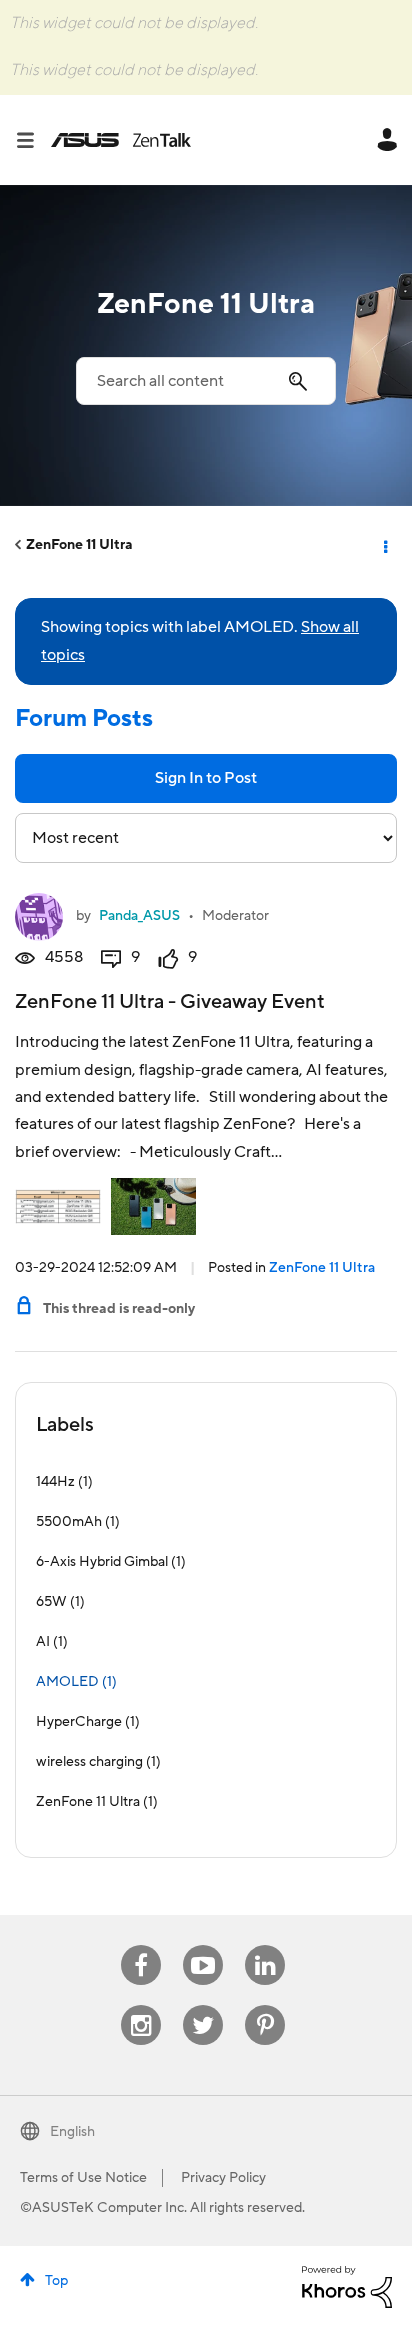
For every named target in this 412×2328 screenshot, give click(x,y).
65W (51, 1602)
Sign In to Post (206, 778)
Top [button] (56, 2281)
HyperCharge (79, 1722)
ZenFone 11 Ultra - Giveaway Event (170, 1002)
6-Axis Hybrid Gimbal (102, 1562)
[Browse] (33, 140)
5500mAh (69, 1522)
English (72, 2132)
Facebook (141, 1945)
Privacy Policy (223, 2178)
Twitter (203, 2005)
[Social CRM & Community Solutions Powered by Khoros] (347, 2286)
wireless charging (89, 1762)
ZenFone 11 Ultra (79, 545)
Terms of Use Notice (83, 2178)
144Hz (55, 1482)
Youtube (203, 1945)
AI (43, 1642)
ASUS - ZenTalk (121, 140)
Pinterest (265, 2005)
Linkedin (265, 1945)
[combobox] (206, 381)
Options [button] (384, 545)
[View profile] (39, 917)
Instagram (141, 2005)
